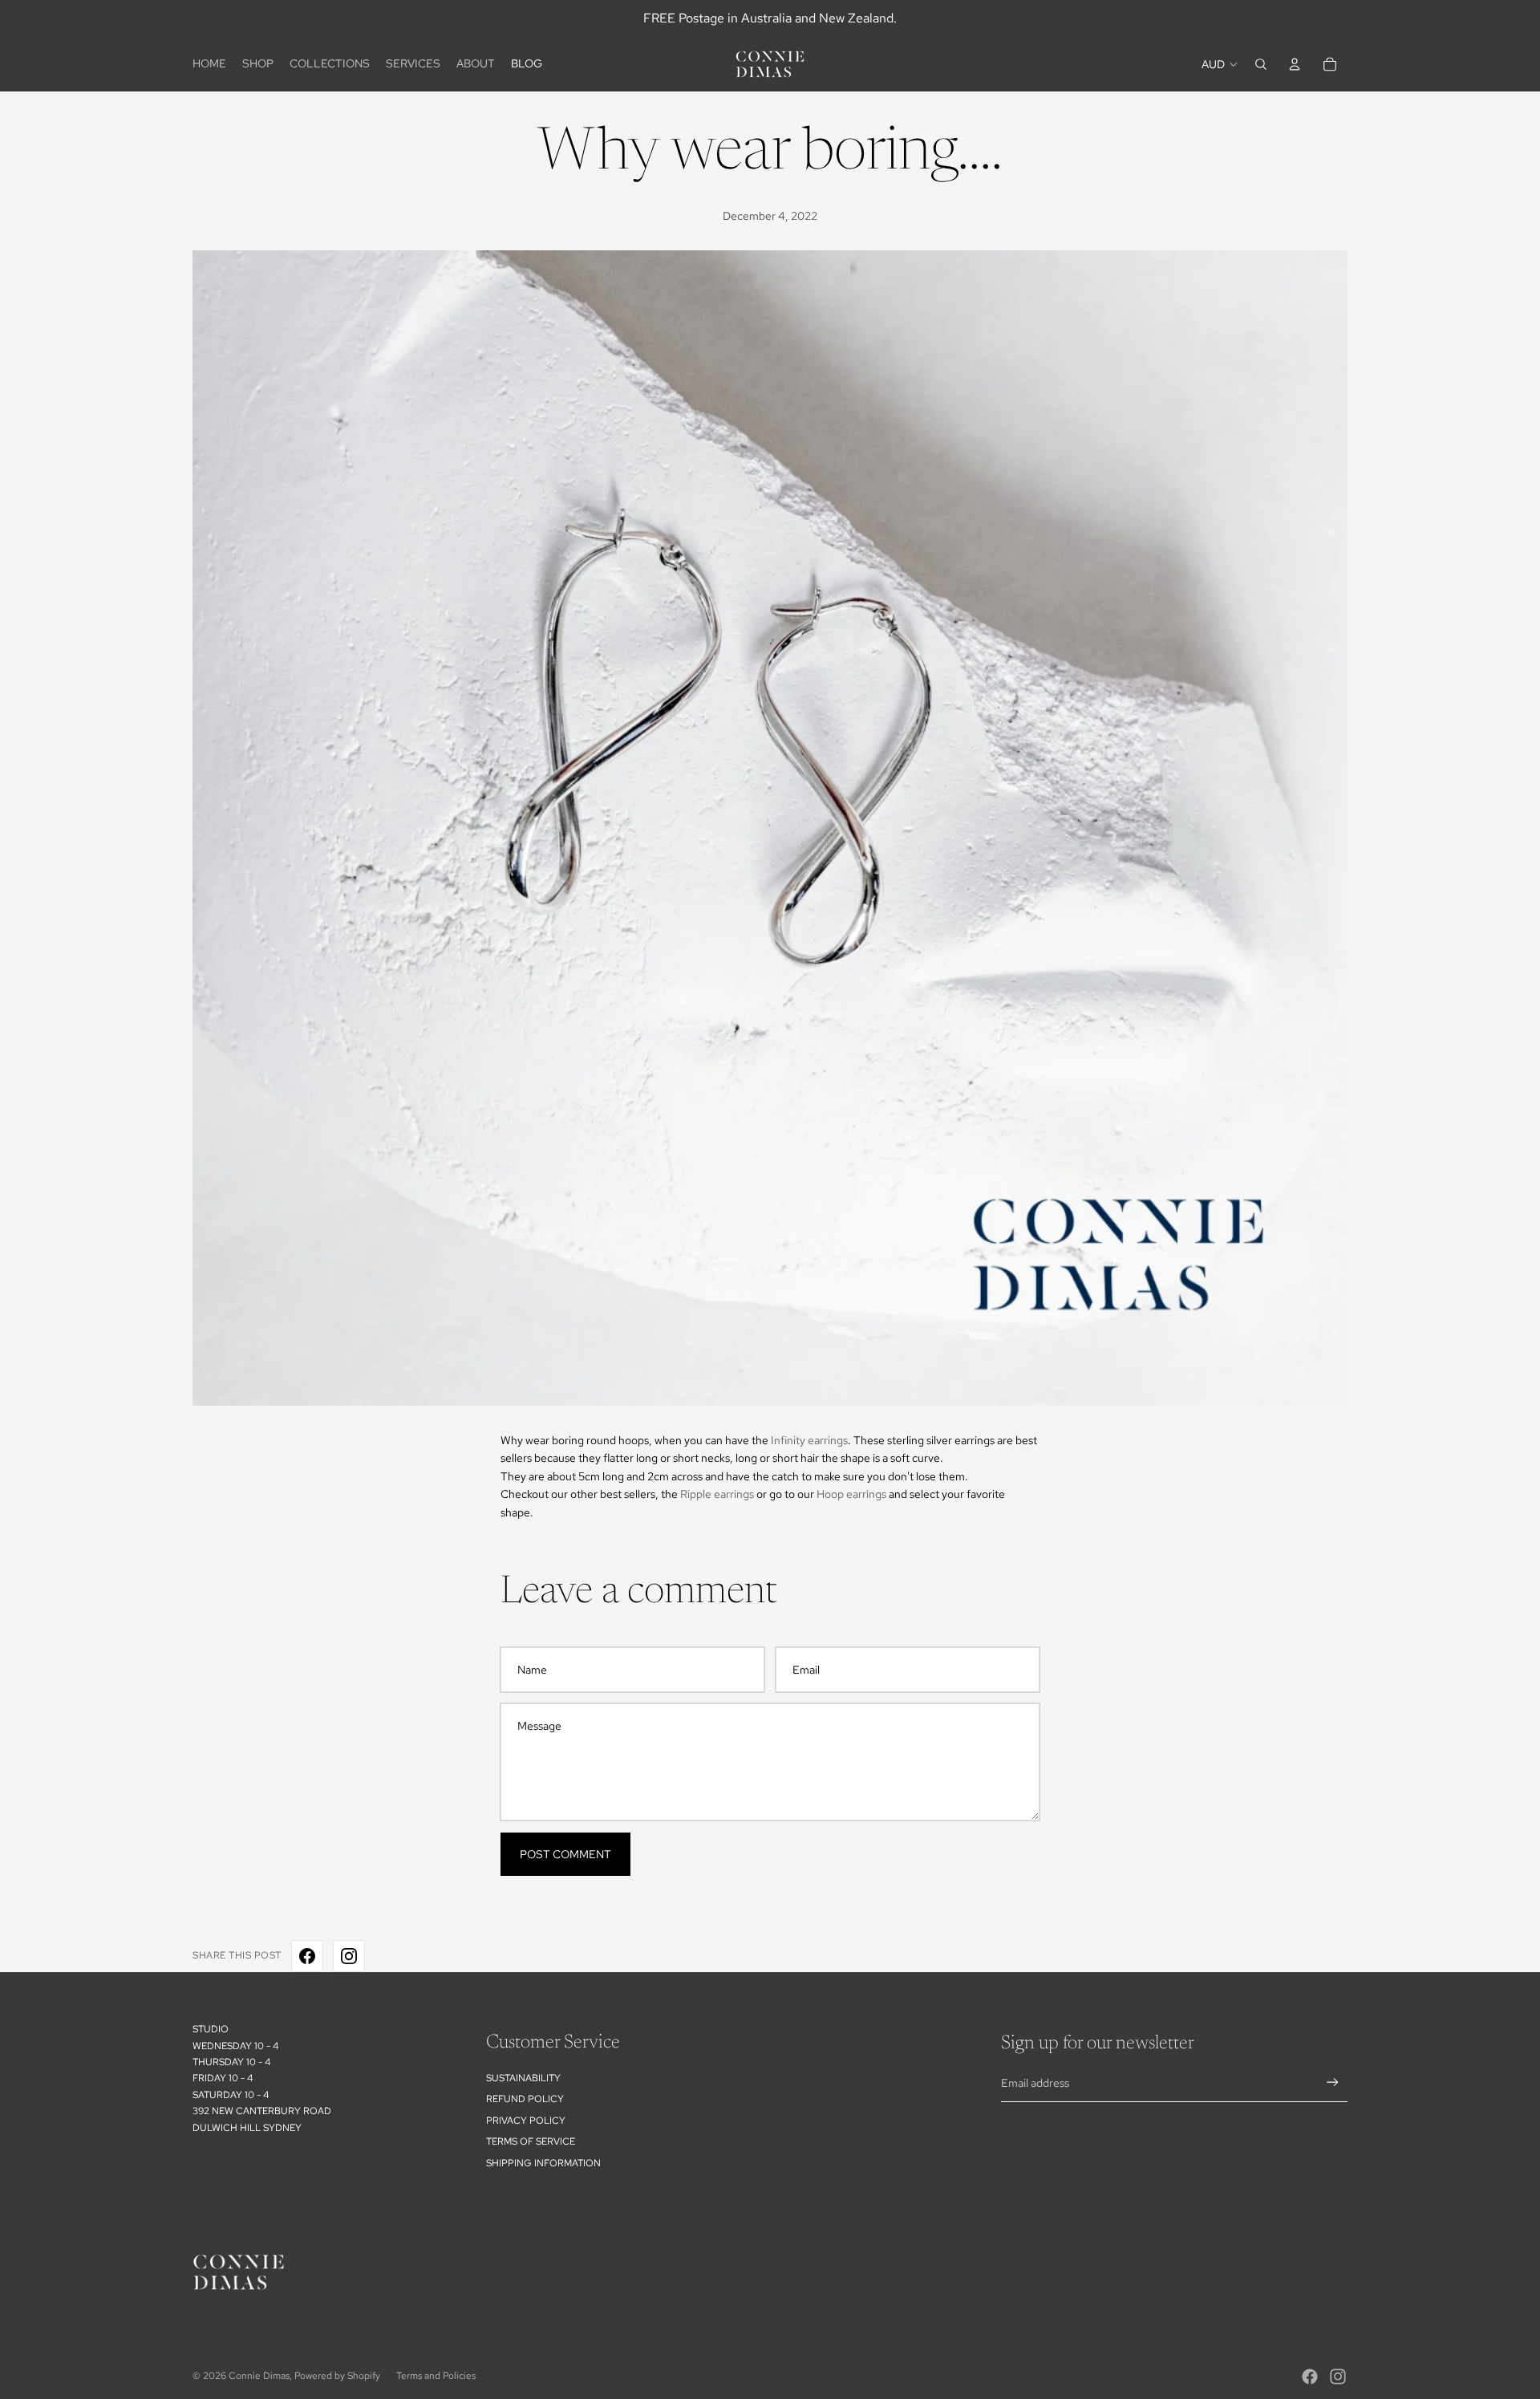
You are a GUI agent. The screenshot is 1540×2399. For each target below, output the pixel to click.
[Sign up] (1333, 2082)
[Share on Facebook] (307, 1956)
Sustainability (523, 2078)
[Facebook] (1310, 2377)
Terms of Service (531, 2141)
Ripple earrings (717, 1494)
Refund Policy (525, 2099)
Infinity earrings (809, 1440)
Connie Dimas (259, 2376)
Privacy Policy (526, 2121)
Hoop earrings (851, 1494)
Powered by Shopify (337, 2376)
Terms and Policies (436, 2376)
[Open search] (1261, 64)
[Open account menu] (1295, 64)
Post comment (565, 1854)
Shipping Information (543, 2163)
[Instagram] (1338, 2377)
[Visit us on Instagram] (349, 1956)
